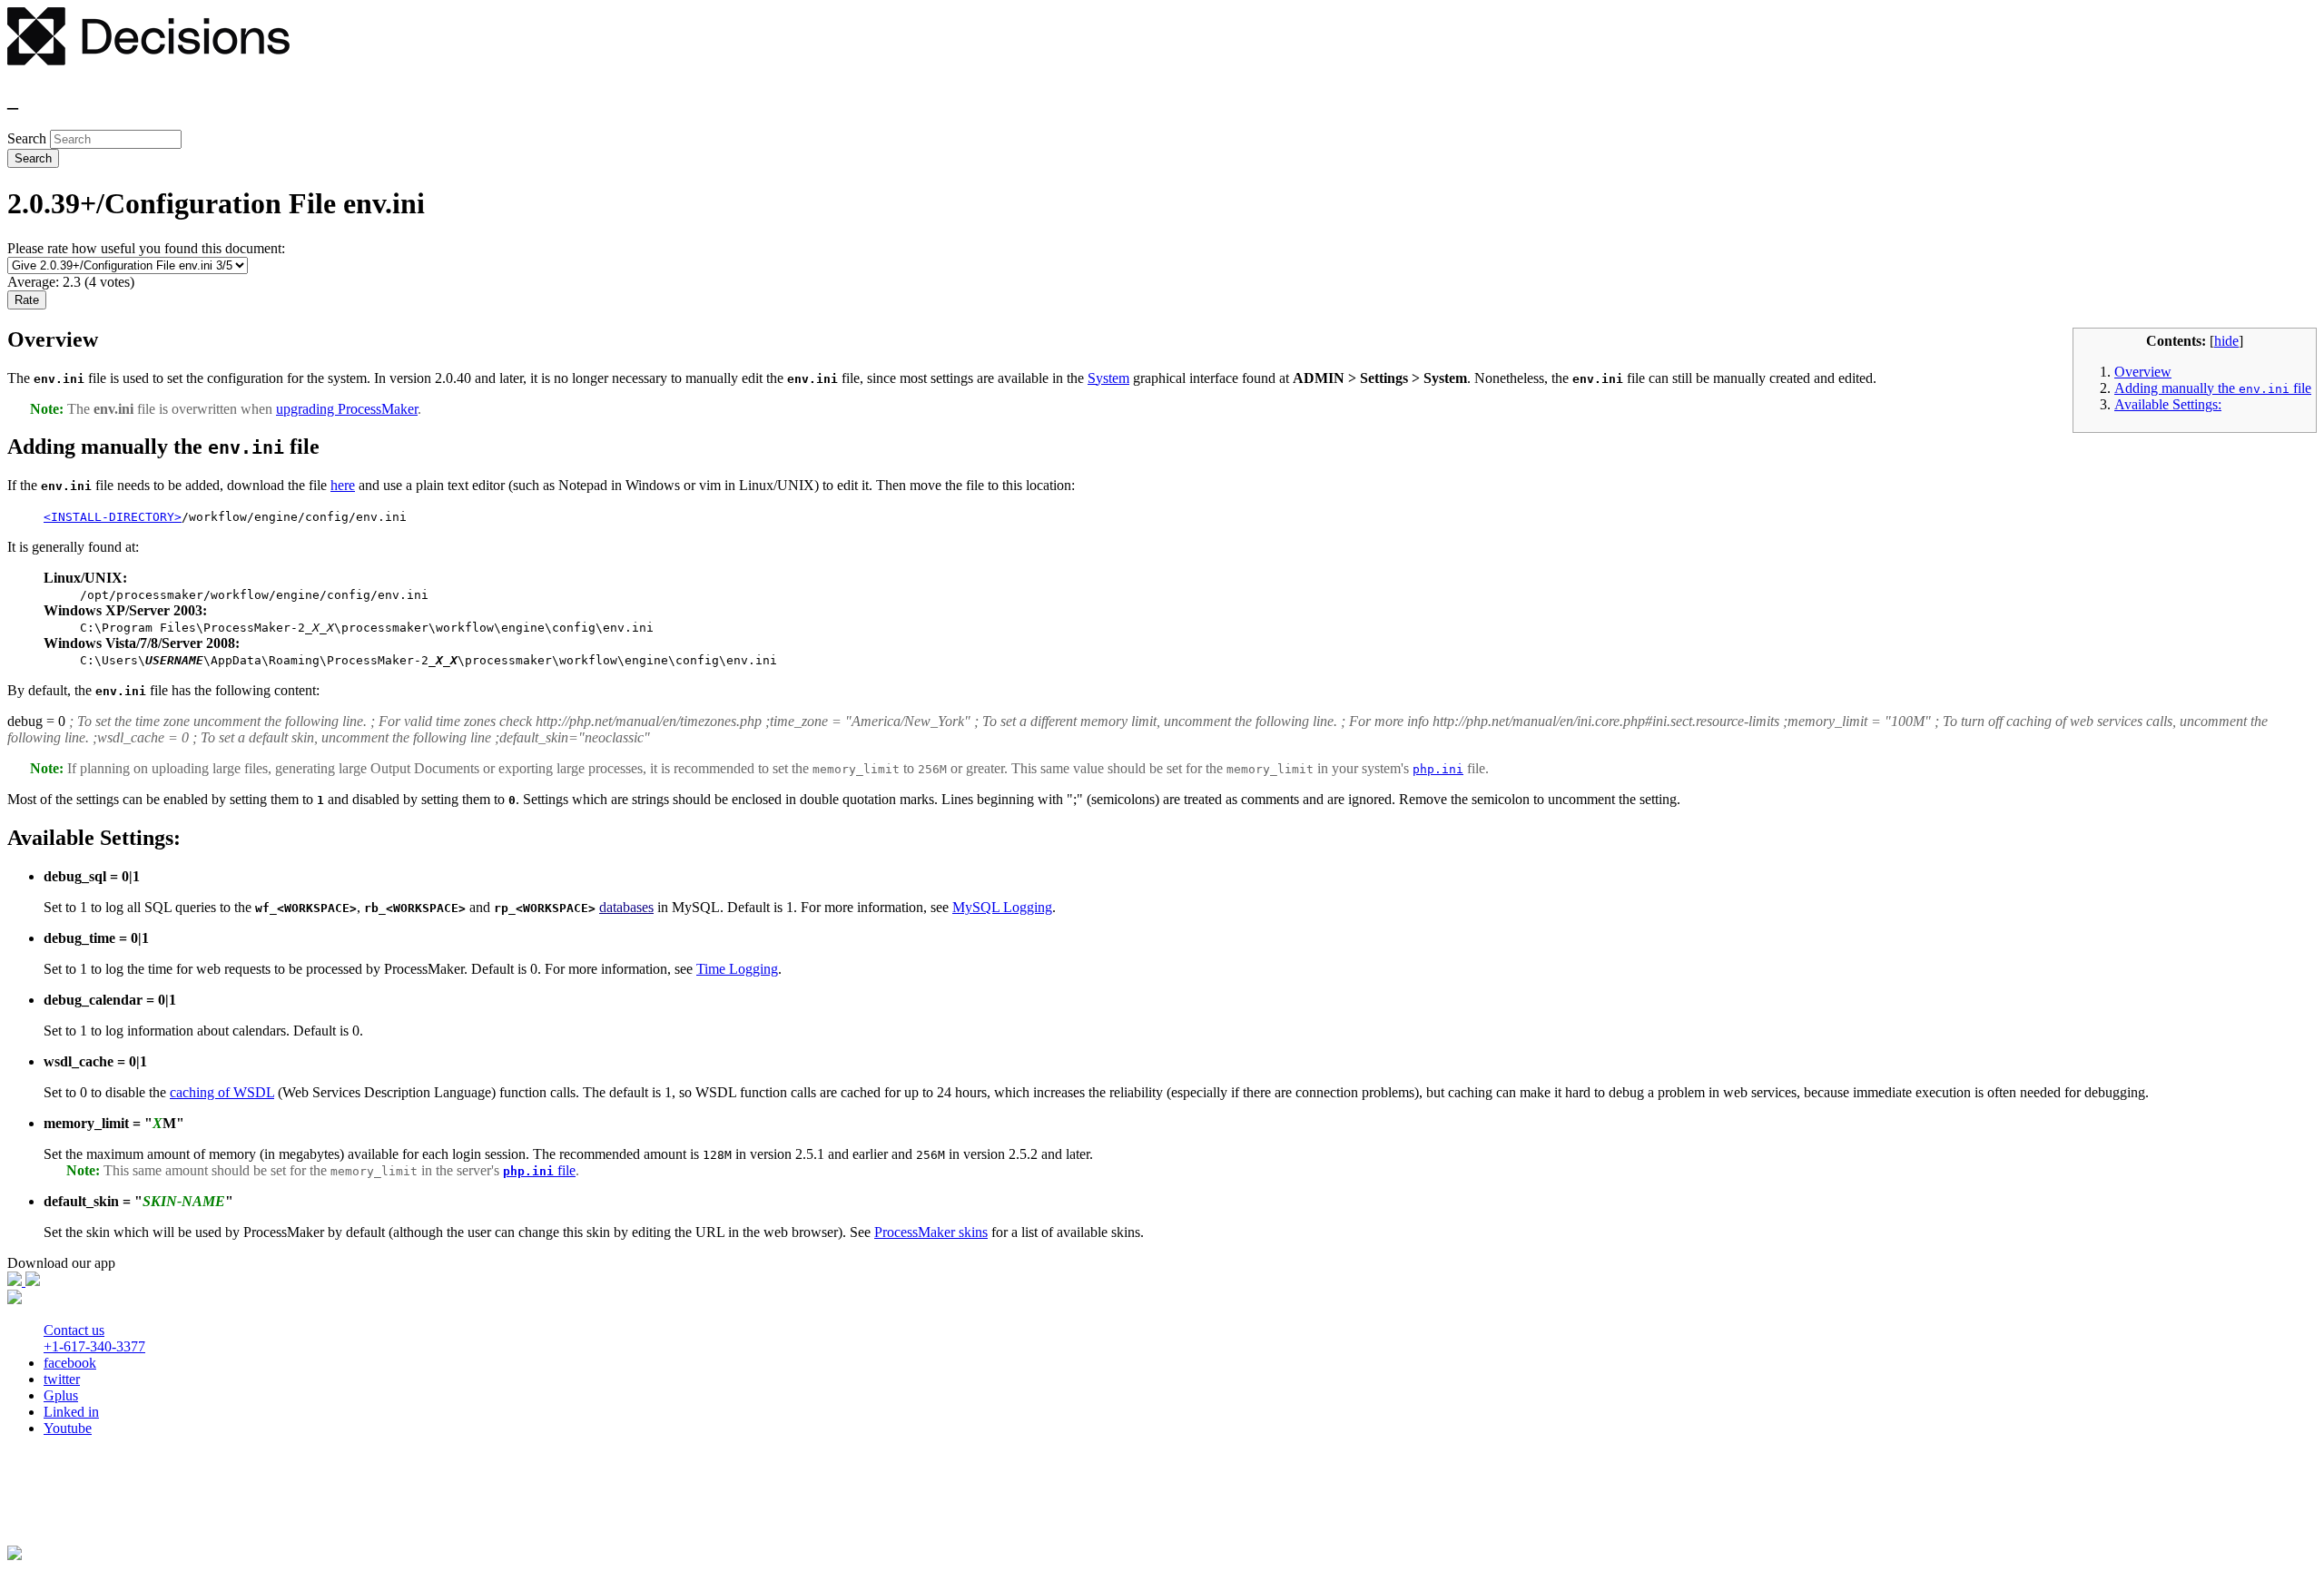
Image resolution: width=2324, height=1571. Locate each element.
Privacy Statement (65, 1506)
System (1108, 378)
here (343, 485)
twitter (62, 1379)
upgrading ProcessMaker (347, 409)
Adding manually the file (2213, 388)
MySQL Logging (1002, 907)
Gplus (61, 1395)
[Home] (148, 60)
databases (626, 907)
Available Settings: (2168, 404)
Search (29, 138)
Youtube (68, 1428)
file (539, 1170)
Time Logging (737, 969)
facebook (70, 1363)
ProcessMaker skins (931, 1232)
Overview (2143, 372)
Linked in (71, 1412)
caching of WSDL (222, 1092)
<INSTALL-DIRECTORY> (113, 517)
